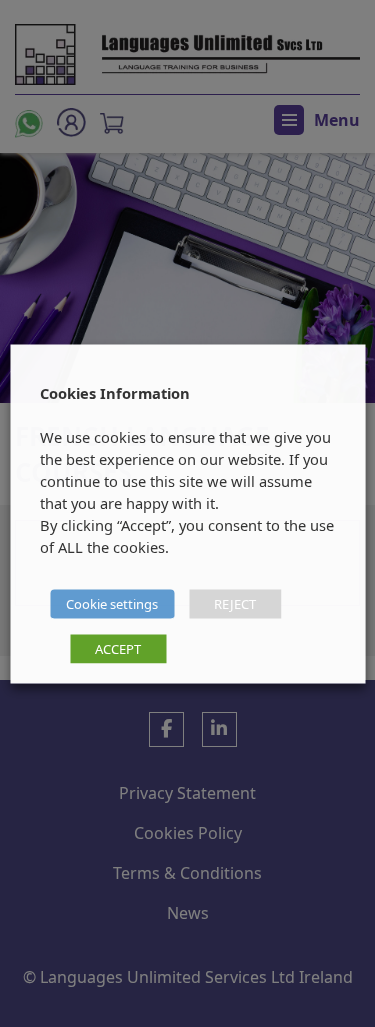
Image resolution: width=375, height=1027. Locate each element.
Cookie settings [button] (112, 603)
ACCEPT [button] (118, 648)
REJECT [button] (235, 603)
